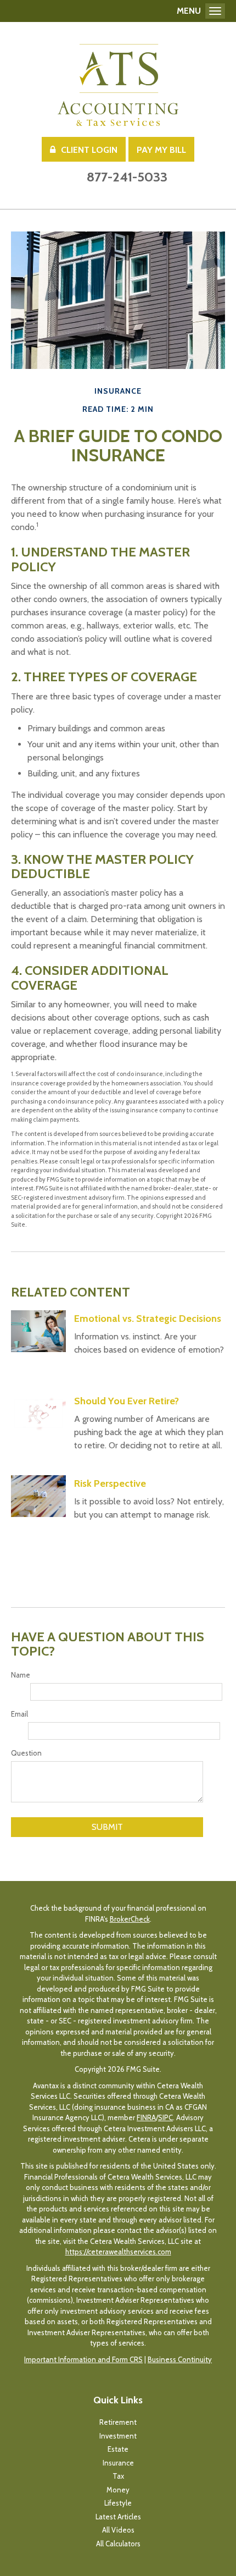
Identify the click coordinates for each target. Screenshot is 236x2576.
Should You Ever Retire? (127, 1401)
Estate (118, 2449)
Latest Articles (118, 2517)
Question (26, 1753)
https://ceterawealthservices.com (118, 2252)
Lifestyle (118, 2503)
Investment (118, 2436)
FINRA (146, 2117)
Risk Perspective (110, 1483)
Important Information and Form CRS (83, 2359)
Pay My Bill (161, 150)
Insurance (118, 2463)
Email (19, 1714)
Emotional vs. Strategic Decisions (148, 1319)
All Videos (118, 2530)
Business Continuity (180, 2359)
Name (21, 1675)
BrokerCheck (130, 1919)
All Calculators (118, 2544)
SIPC (165, 2117)
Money (118, 2490)
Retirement (118, 2422)
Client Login (89, 150)
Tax (118, 2476)
